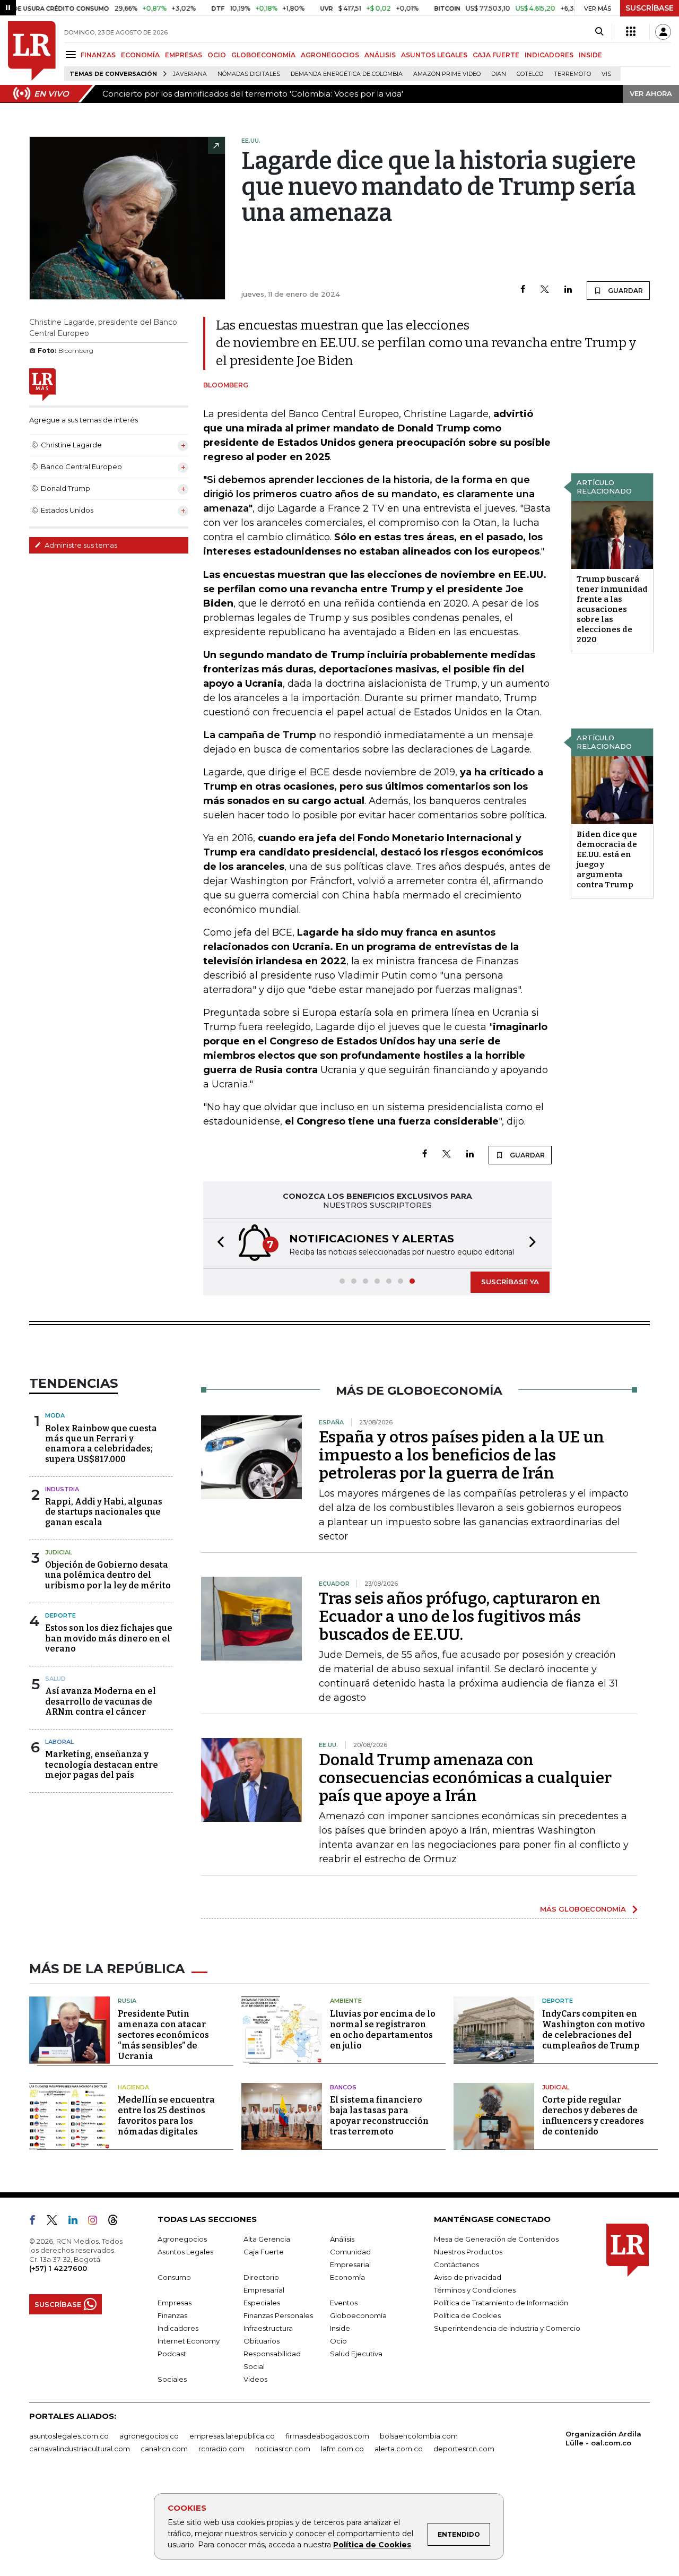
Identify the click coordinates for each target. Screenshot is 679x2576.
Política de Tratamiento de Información (501, 2303)
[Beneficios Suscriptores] (631, 32)
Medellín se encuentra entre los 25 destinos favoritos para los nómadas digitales (166, 2116)
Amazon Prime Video (447, 74)
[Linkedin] (568, 290)
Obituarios (262, 2341)
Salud (55, 1679)
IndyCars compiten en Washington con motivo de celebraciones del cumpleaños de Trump (594, 2030)
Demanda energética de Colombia (347, 74)
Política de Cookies (372, 2545)
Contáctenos (456, 2264)
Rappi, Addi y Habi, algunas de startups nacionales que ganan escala (104, 1512)
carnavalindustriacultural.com (80, 2449)
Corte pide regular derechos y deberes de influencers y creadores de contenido (593, 2116)
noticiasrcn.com (283, 2449)
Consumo (174, 2277)
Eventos (344, 2303)
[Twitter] (545, 290)
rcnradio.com (221, 2449)
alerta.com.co (399, 2449)
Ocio (338, 2341)
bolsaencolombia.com (419, 2436)
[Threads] (117, 2222)
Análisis (342, 2239)
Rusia (127, 2001)
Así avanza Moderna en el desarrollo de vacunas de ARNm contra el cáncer (101, 1701)
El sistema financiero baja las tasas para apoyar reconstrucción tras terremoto (379, 2116)
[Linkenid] (77, 2222)
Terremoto (572, 74)
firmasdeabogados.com (327, 2436)
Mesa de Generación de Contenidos (496, 2239)
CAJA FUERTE (496, 55)
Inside (340, 2328)
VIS (606, 74)
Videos (255, 2379)
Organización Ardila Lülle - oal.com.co (603, 2438)
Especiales (262, 2303)
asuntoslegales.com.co (69, 2436)
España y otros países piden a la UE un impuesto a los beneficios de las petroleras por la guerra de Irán (462, 1455)
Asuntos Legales (185, 2252)
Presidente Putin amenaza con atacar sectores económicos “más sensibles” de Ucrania (163, 2035)
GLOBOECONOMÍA (263, 55)
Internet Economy (189, 2341)
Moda (55, 1415)
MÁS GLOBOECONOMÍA (583, 1909)
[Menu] (72, 54)
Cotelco (530, 74)
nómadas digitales (249, 74)
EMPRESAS (184, 55)
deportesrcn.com (464, 2449)
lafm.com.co (342, 2449)
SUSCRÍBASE (650, 8)
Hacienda (133, 2087)
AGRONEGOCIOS (330, 55)
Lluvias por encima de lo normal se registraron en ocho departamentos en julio (383, 2030)
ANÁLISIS (380, 55)
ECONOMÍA (140, 55)
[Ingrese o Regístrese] (663, 32)
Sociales (172, 2379)
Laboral (59, 1742)
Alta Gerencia (267, 2239)
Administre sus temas (80, 545)
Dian (499, 74)
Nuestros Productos (468, 2252)
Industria (62, 1489)
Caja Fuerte (264, 2252)
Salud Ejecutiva (356, 2354)
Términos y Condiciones (475, 2290)
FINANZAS (98, 55)
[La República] (32, 51)
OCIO (217, 55)
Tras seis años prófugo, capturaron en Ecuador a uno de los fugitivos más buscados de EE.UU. (460, 1617)
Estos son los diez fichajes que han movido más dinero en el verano (109, 1638)
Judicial (59, 1552)
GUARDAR (625, 291)
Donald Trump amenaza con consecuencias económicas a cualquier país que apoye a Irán (465, 1778)
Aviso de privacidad (468, 2277)
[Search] (599, 32)
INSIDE (590, 55)
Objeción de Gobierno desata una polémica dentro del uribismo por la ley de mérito (108, 1575)
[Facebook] (523, 290)
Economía (347, 2277)
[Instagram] (97, 2222)
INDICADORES (549, 55)
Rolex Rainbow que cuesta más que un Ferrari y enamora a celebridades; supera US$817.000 (101, 1444)
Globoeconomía (358, 2315)
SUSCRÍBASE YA (510, 1282)
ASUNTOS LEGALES (434, 55)
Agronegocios (182, 2239)
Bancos (343, 2087)
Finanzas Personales (278, 2315)
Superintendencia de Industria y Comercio (507, 2328)
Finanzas (172, 2315)
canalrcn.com (164, 2449)
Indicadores (178, 2328)
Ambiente (346, 2001)
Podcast (172, 2354)
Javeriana (190, 74)
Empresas (175, 2303)
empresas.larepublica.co (232, 2436)
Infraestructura (268, 2328)
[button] (217, 1244)
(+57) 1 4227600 (58, 2268)
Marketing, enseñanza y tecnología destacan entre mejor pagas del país (102, 1764)
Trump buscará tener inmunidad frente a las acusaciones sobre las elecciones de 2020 (612, 609)
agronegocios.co (149, 2436)
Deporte (60, 1615)
